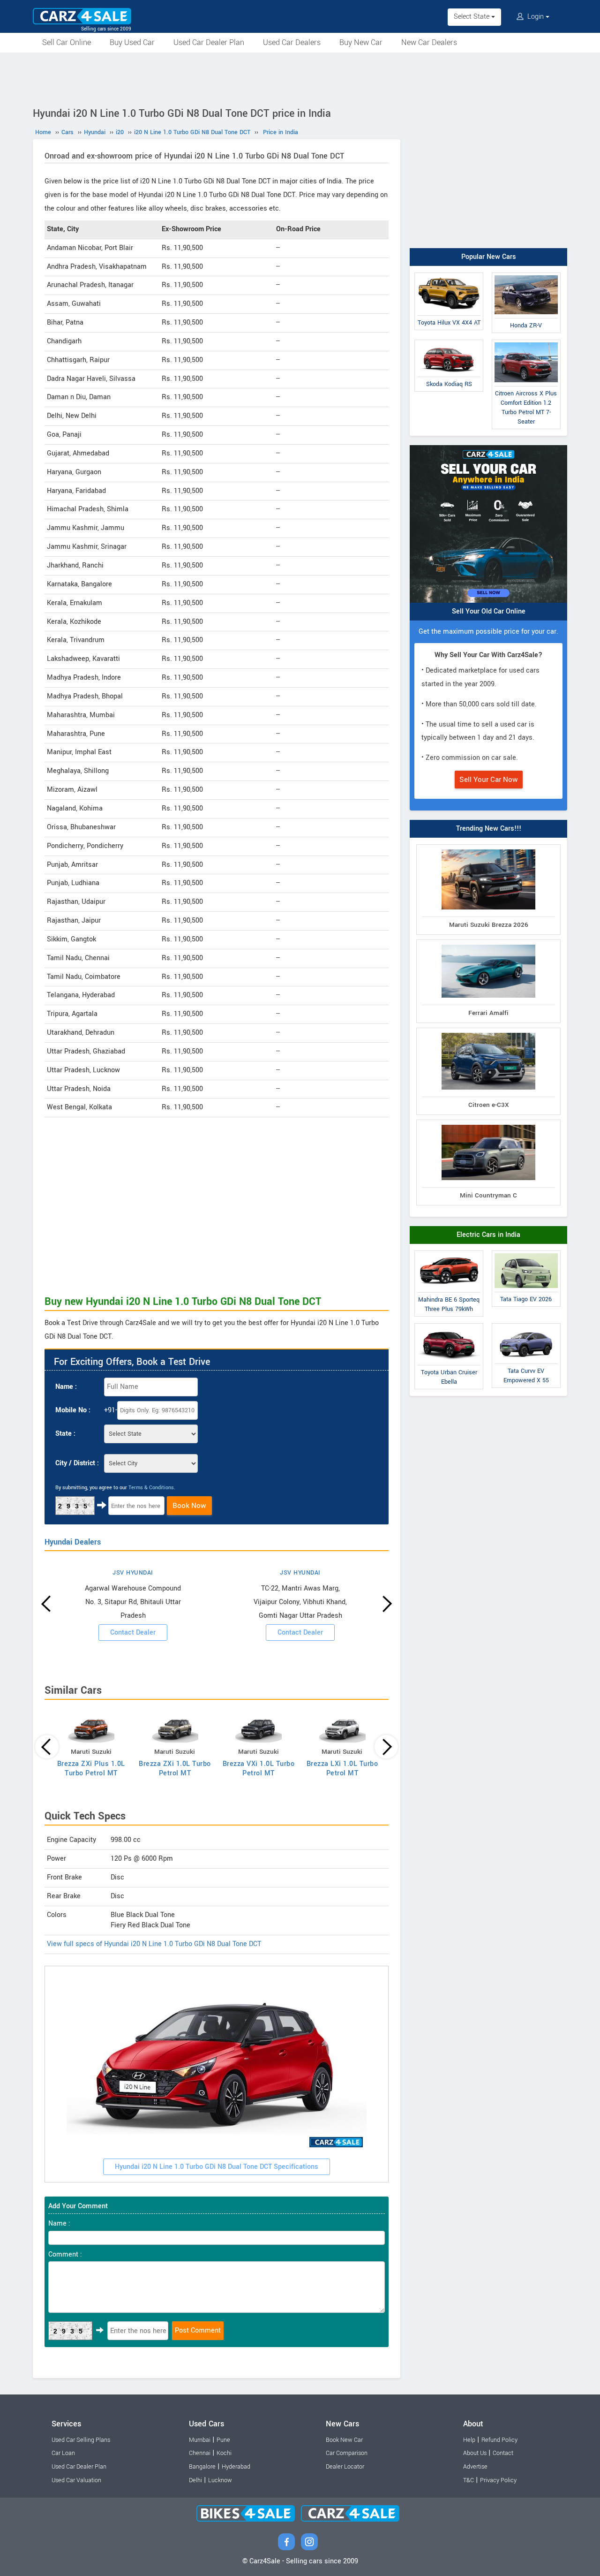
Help (469, 2440)
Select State (472, 17)
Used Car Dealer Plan (209, 42)
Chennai (200, 2453)
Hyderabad (236, 2467)
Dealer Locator (345, 2467)
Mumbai (200, 2440)
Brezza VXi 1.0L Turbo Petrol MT (259, 1769)
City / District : (77, 1463)
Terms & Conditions (151, 1488)
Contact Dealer (133, 1633)
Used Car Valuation (76, 2480)
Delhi (195, 2480)
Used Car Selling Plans (81, 2440)
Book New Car (344, 2440)
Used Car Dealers (292, 42)
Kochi (224, 2453)
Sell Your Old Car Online (489, 611)
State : (65, 1434)
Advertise (475, 2467)
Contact (503, 2453)
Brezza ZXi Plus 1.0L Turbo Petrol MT (91, 1769)
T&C (469, 2480)
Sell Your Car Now (489, 780)
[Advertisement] (300, 78)
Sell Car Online (67, 42)
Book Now (189, 1506)
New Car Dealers (429, 42)
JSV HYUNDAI (133, 1573)
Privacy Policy (498, 2480)
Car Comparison (347, 2453)
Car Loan (63, 2453)
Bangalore (202, 2467)
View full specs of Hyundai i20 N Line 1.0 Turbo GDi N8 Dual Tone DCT (154, 1944)
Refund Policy (499, 2440)
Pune (223, 2440)
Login (536, 17)
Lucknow (220, 2480)
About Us (475, 2453)
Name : (66, 1387)
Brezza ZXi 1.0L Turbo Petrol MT (175, 1769)
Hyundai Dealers (73, 1542)
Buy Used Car (132, 42)
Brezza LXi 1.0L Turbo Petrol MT (342, 1769)
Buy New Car (361, 42)
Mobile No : (73, 1410)
